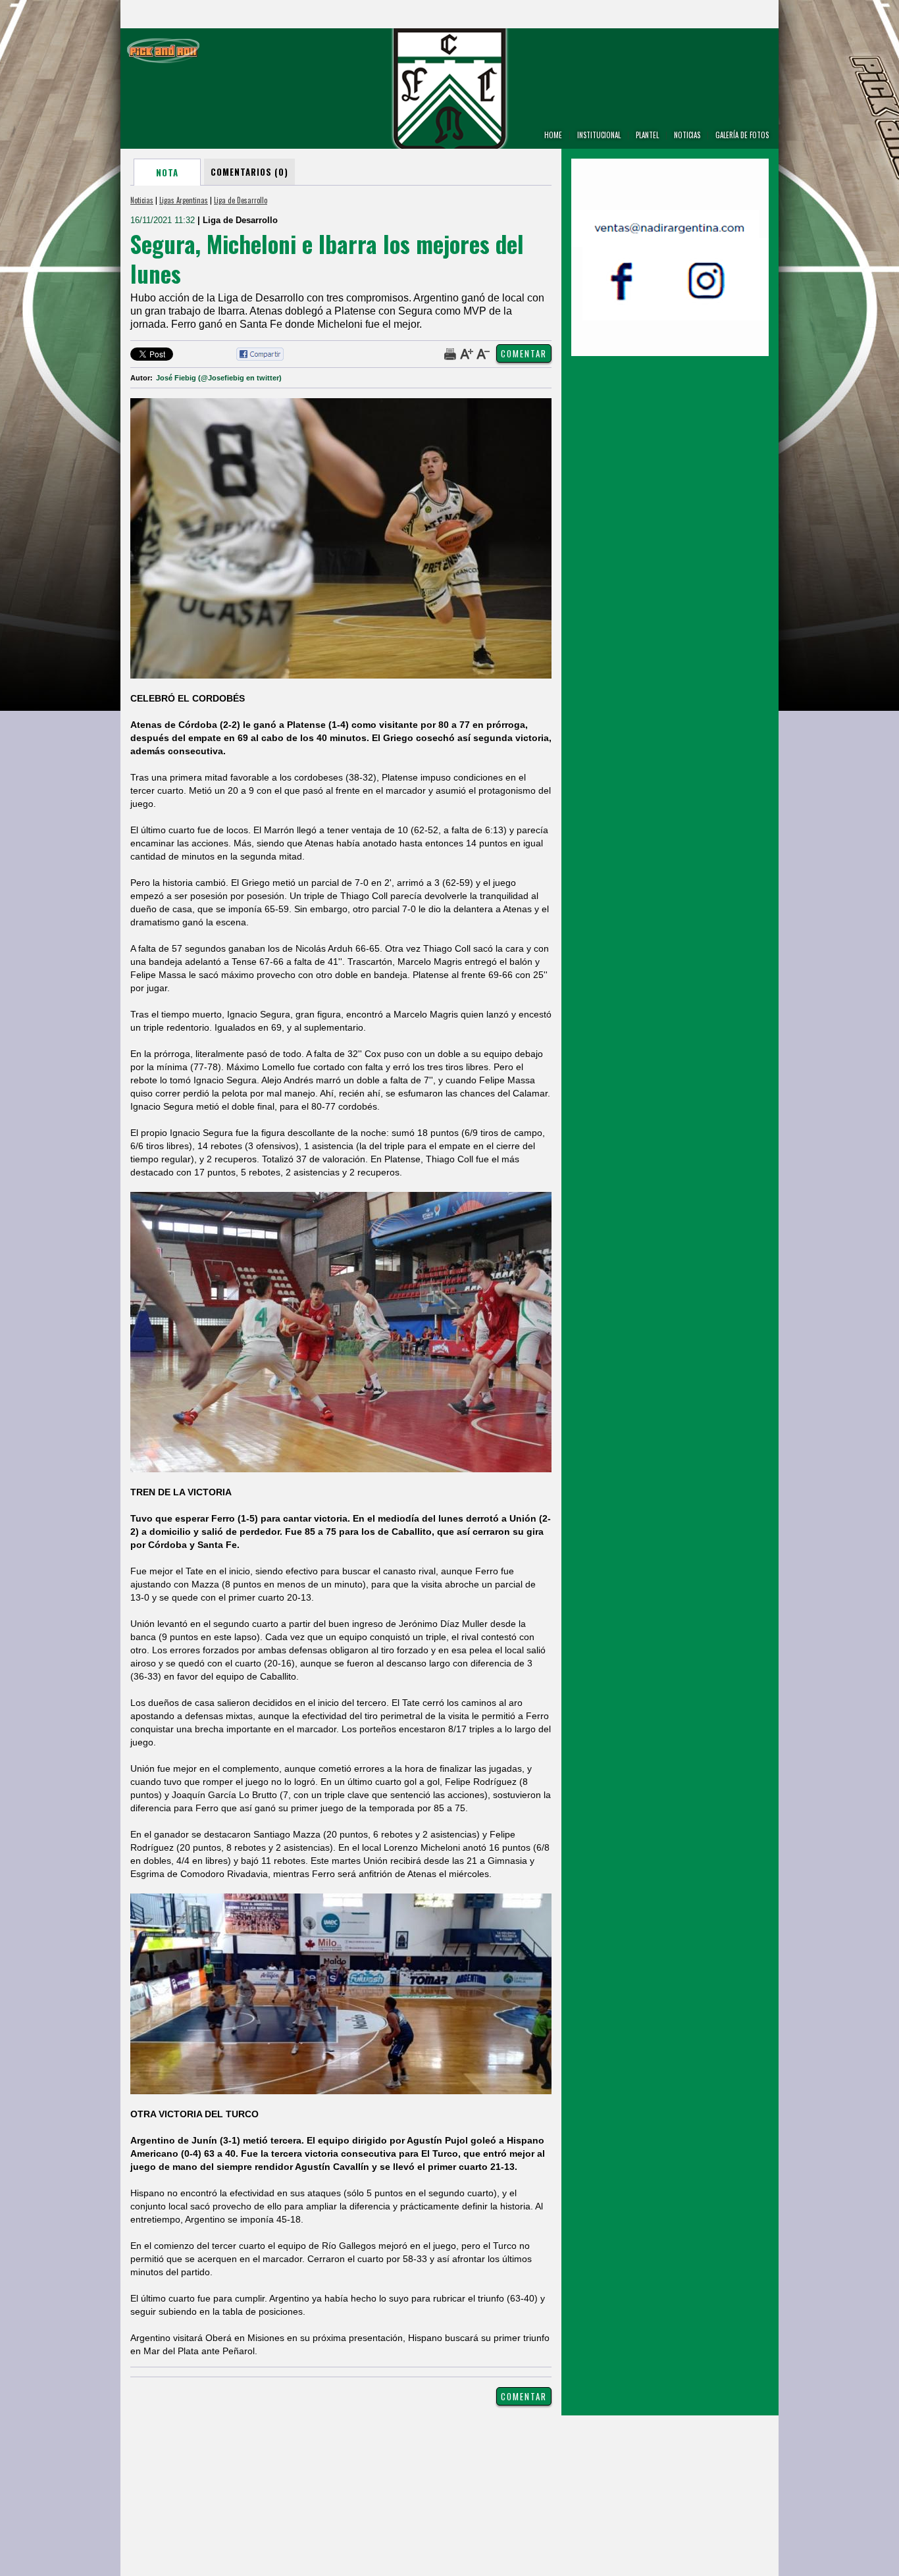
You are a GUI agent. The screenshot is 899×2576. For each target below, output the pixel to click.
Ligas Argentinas (184, 200)
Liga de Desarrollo (241, 200)
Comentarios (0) (249, 172)
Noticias (142, 200)
